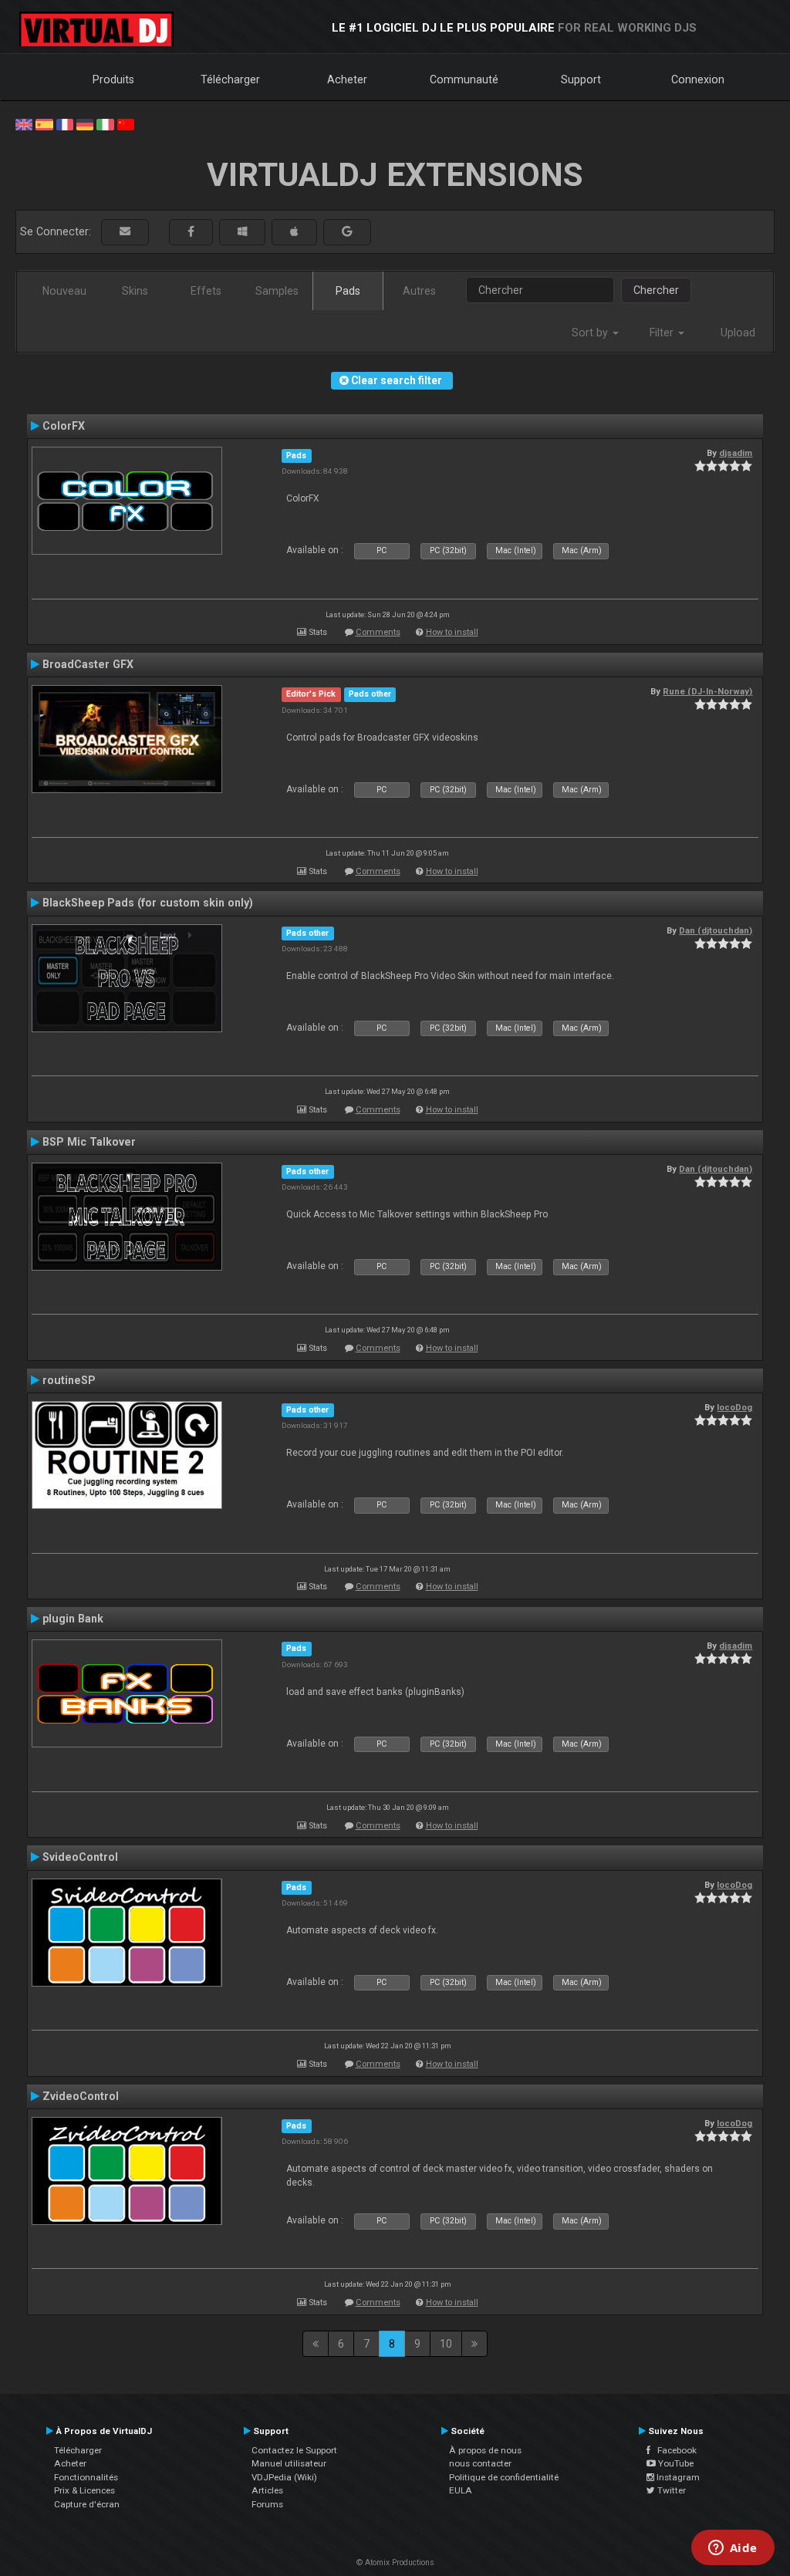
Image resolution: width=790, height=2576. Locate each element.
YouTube (675, 2463)
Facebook (674, 2450)
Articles (267, 2490)
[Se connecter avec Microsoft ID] (242, 232)
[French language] (65, 123)
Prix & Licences (84, 2490)
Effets (206, 291)
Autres (419, 291)
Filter (663, 333)
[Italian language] (105, 123)
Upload (738, 333)
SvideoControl (80, 1857)
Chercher (656, 290)
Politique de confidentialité (504, 2477)
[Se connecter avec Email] (125, 232)
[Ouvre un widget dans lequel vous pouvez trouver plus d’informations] (733, 2549)
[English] (24, 123)
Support (581, 79)
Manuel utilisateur (289, 2463)
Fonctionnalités (86, 2477)
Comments (378, 632)
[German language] (85, 123)
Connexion (698, 79)
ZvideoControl (81, 2096)
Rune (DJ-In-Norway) (707, 691)
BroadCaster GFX (88, 664)
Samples (277, 291)
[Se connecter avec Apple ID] (294, 232)
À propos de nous (485, 2450)
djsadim (736, 453)
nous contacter (480, 2463)
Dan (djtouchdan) (716, 930)
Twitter (670, 2490)
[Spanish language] (44, 123)
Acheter (347, 79)
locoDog (734, 1407)
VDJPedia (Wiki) (284, 2477)
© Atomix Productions (395, 2562)
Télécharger (230, 79)
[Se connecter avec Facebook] (191, 232)
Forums (267, 2504)
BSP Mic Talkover (89, 1142)
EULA (461, 2490)
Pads (348, 291)
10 (446, 2344)
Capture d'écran (87, 2504)
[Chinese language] (126, 123)
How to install (452, 632)
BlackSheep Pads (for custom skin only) (148, 903)
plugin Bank (73, 1619)
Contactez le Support (294, 2450)
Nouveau (64, 291)
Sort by (591, 333)
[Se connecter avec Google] (347, 232)
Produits (113, 79)
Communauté (464, 79)
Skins (135, 291)
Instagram (677, 2477)
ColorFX (64, 426)
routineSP (69, 1380)
